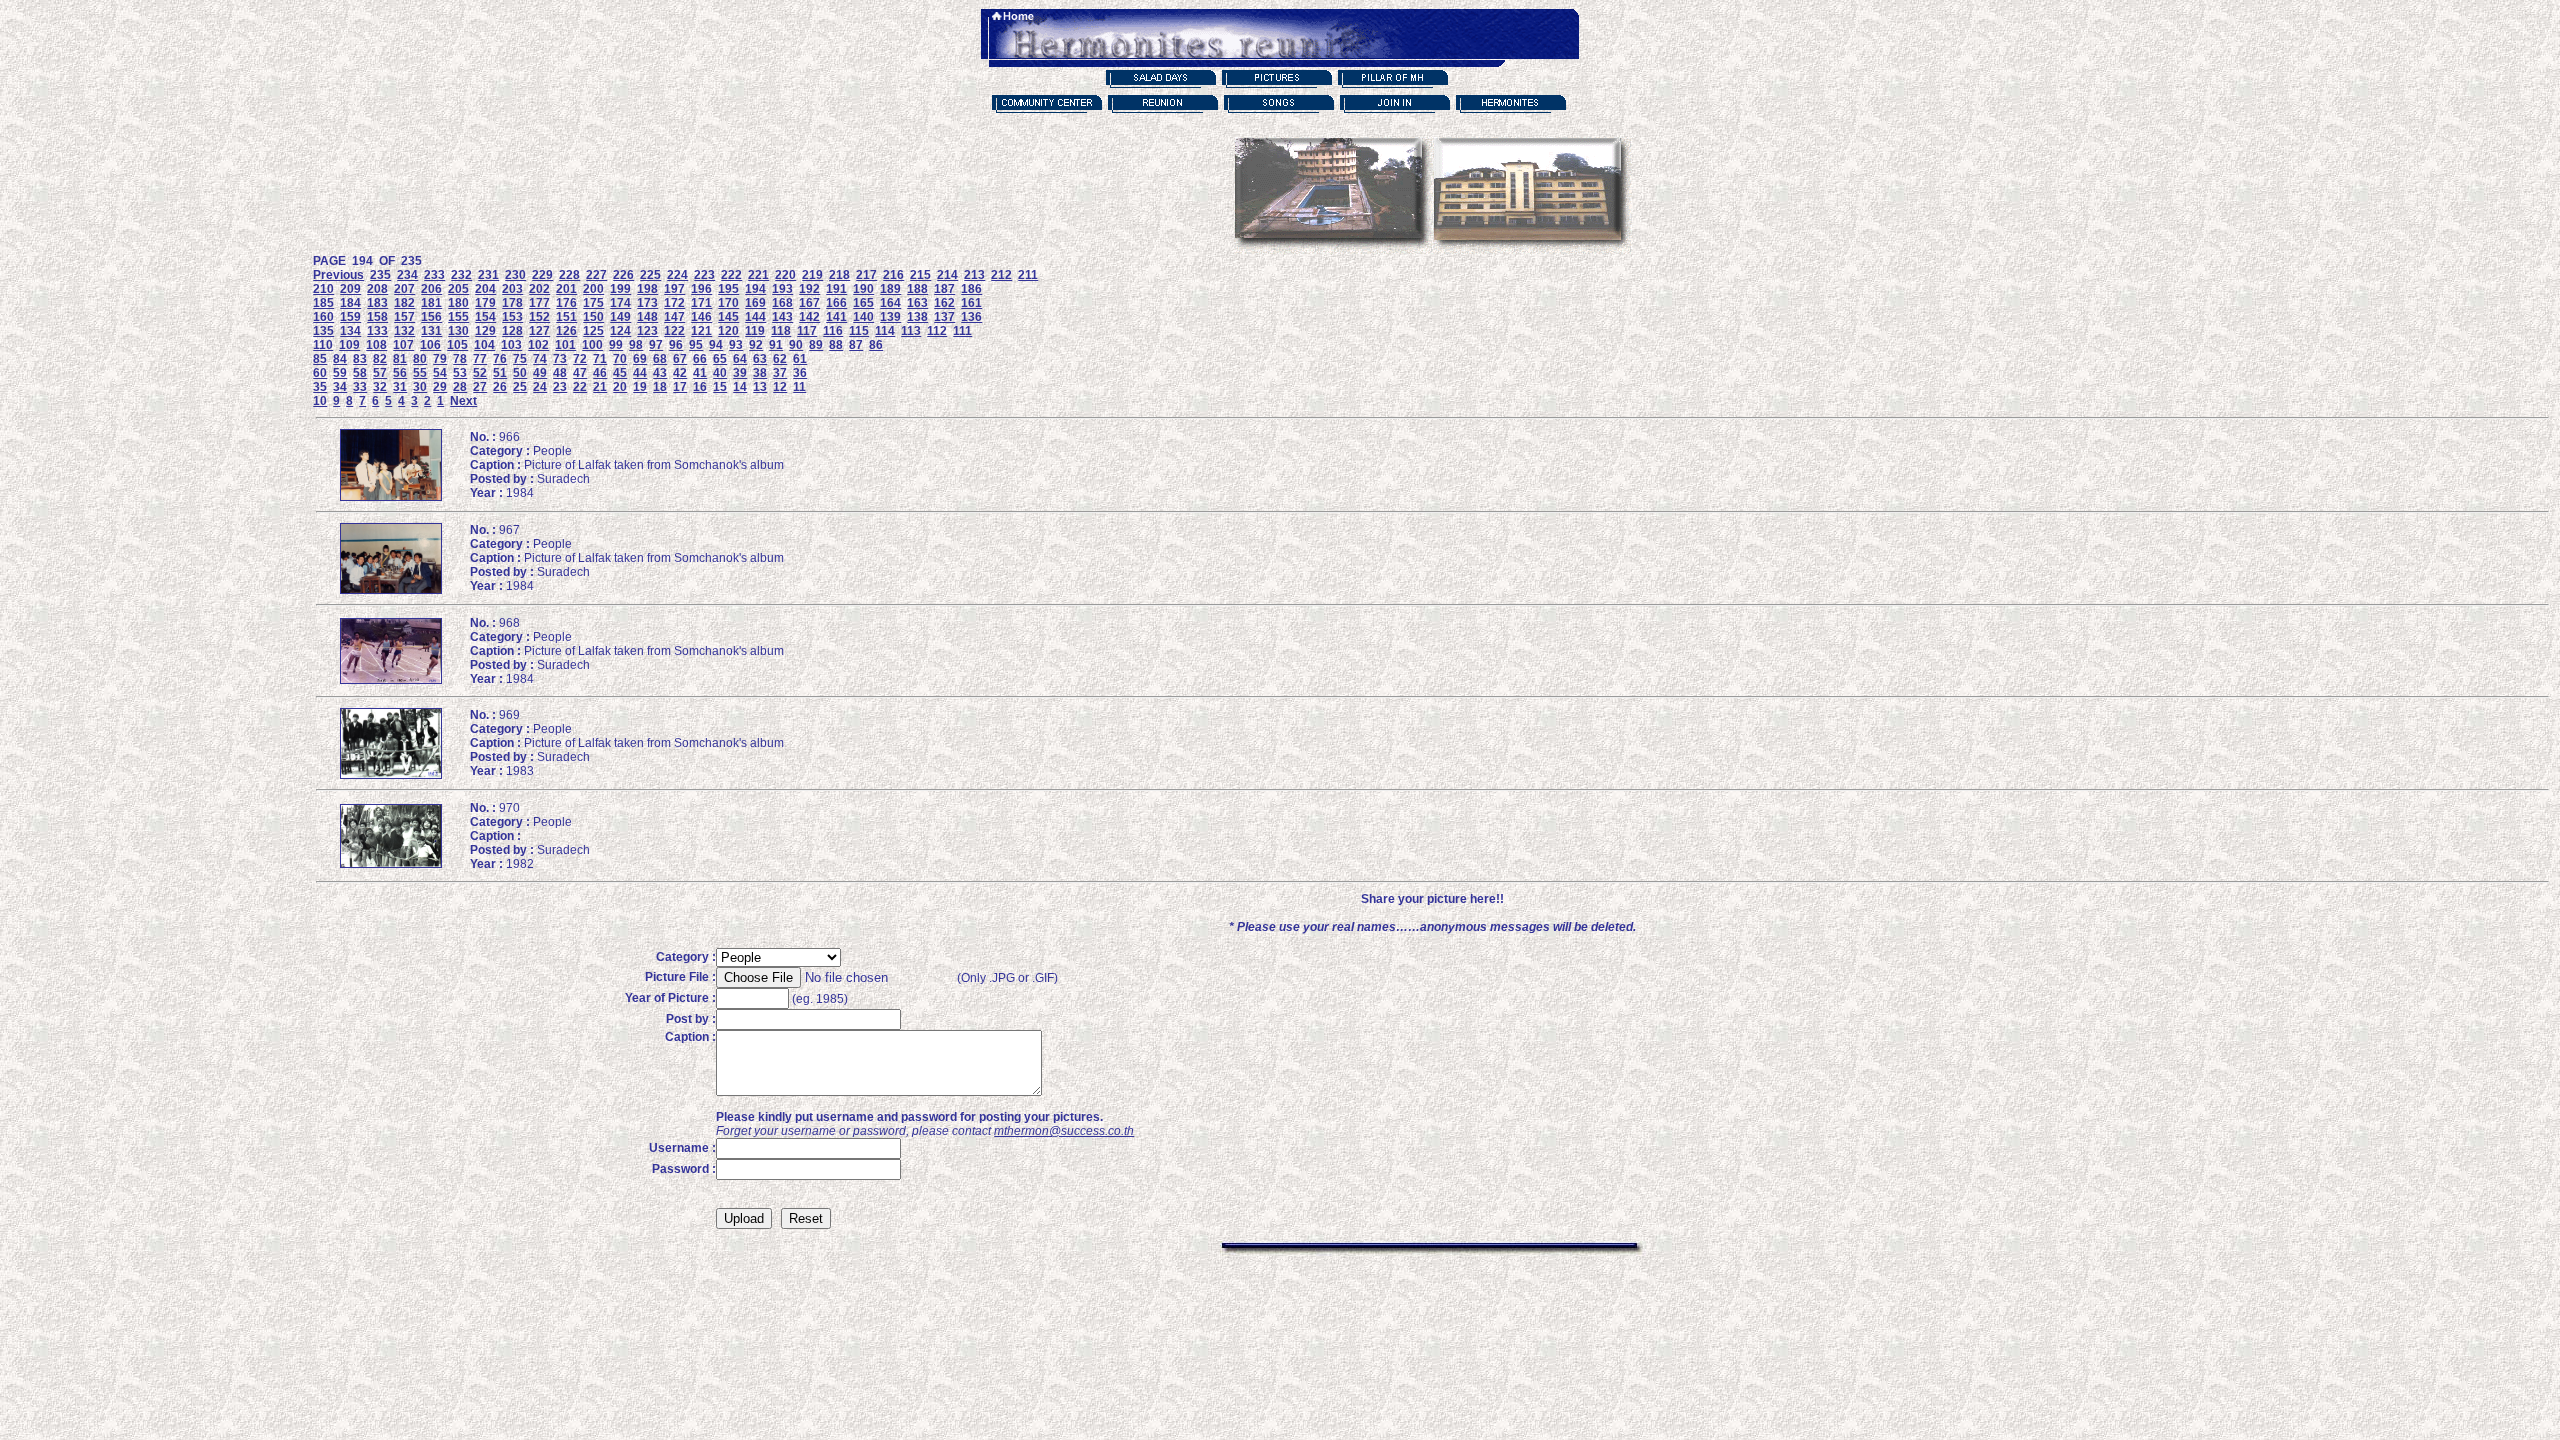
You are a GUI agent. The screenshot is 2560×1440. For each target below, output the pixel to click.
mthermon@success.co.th (1064, 1131)
